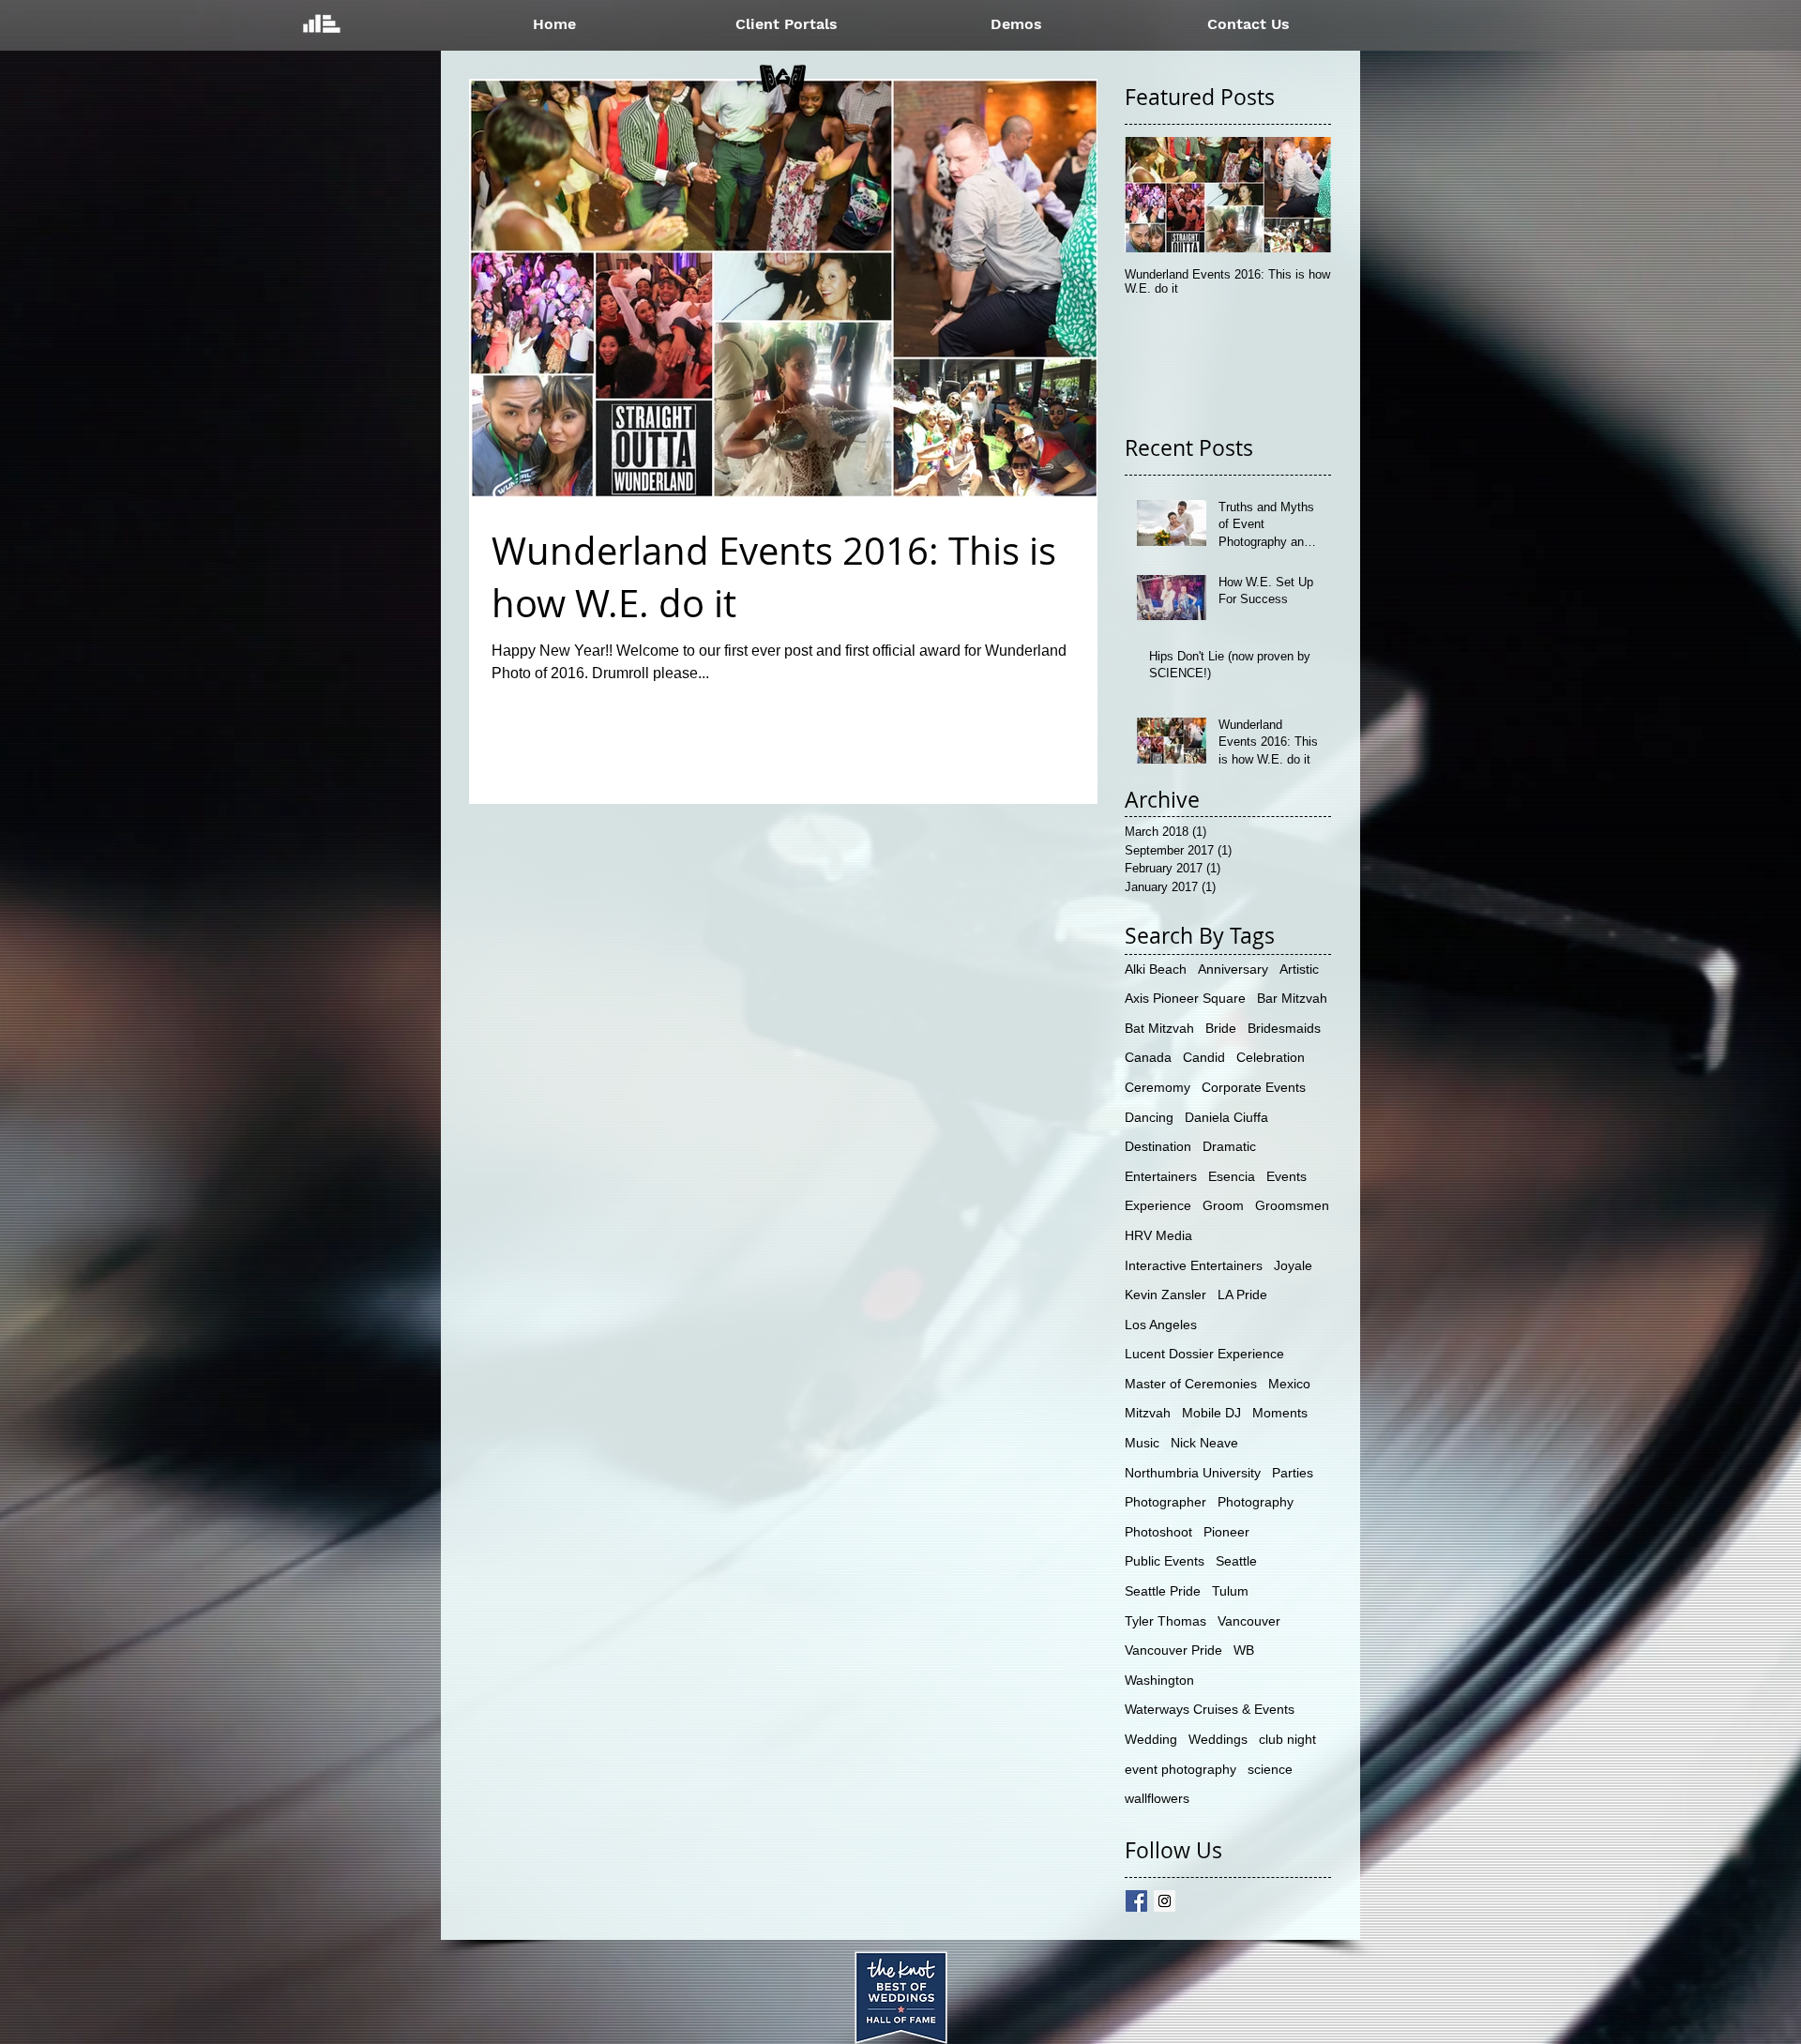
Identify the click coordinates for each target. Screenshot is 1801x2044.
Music (1142, 1443)
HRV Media (1158, 1235)
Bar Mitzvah (1292, 998)
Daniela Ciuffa (1226, 1117)
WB (1244, 1650)
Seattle (1236, 1561)
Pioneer (1226, 1532)
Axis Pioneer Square (1185, 998)
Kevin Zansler (1165, 1295)
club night (1287, 1739)
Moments (1280, 1413)
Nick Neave (1204, 1443)
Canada (1148, 1057)
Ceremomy (1158, 1087)
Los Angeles (1161, 1325)
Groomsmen (1292, 1205)
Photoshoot (1158, 1532)
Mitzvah (1148, 1413)
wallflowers (1157, 1798)
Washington (1159, 1680)
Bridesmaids (1284, 1028)
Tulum (1230, 1591)
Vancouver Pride (1173, 1650)
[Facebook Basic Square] (1136, 1901)
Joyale (1293, 1265)
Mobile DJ (1211, 1413)
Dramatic (1229, 1146)
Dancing (1149, 1117)
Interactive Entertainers (1194, 1265)
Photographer (1165, 1502)
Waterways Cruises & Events (1210, 1709)
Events (1286, 1176)
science (1270, 1769)
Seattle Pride (1163, 1591)
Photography (1256, 1502)
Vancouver (1249, 1621)
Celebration (1271, 1057)
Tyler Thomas (1165, 1621)
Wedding (1151, 1739)
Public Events (1165, 1561)
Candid (1204, 1057)
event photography (1180, 1769)
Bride (1221, 1028)
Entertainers (1161, 1176)
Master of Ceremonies (1191, 1384)
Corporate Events (1254, 1087)
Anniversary (1233, 969)
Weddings (1218, 1739)
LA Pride (1242, 1295)
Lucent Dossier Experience (1204, 1354)
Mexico (1289, 1384)
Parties (1293, 1473)
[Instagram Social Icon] (1165, 1901)
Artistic (1299, 969)
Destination (1158, 1146)
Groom (1223, 1205)
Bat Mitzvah (1159, 1028)
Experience (1158, 1205)
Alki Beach (1156, 969)
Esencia (1232, 1176)
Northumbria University (1193, 1473)
